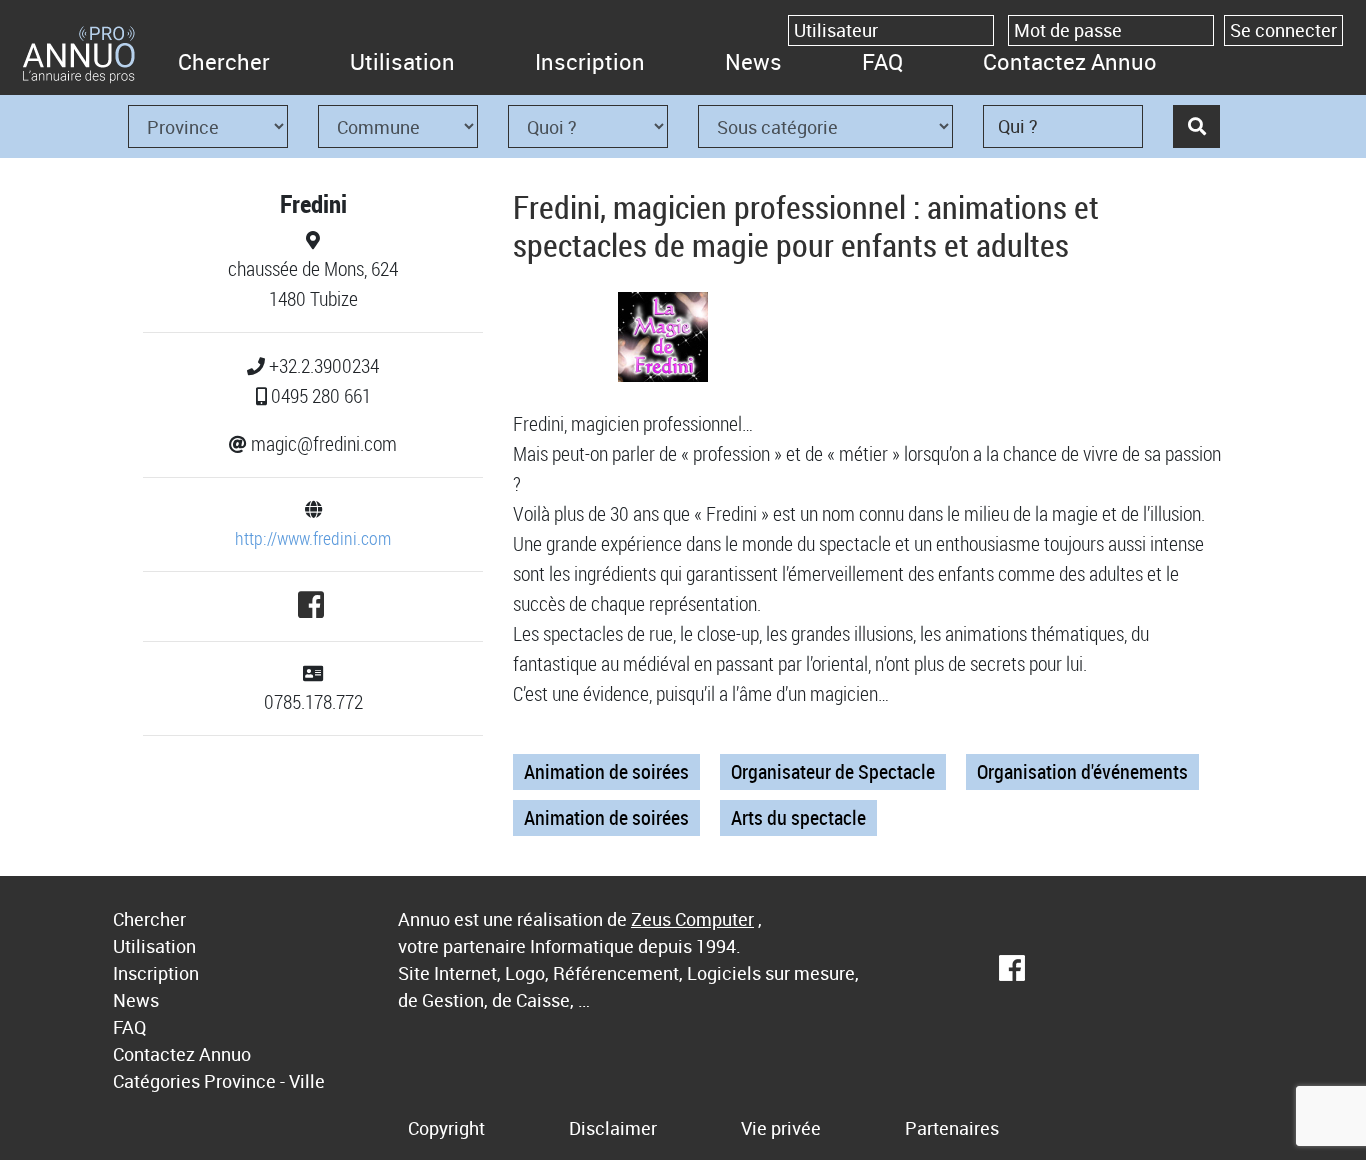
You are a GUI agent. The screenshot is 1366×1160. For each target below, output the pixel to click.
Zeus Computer (692, 919)
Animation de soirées (606, 771)
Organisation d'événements (1082, 771)
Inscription (590, 61)
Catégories (156, 1081)
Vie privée (781, 1128)
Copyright (446, 1128)
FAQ (882, 61)
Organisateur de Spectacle (833, 771)
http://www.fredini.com (313, 538)
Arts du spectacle (798, 817)
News (753, 61)
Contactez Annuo (1070, 61)
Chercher (224, 61)
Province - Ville (264, 1081)
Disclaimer (613, 1128)
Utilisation (402, 61)
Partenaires (952, 1128)
